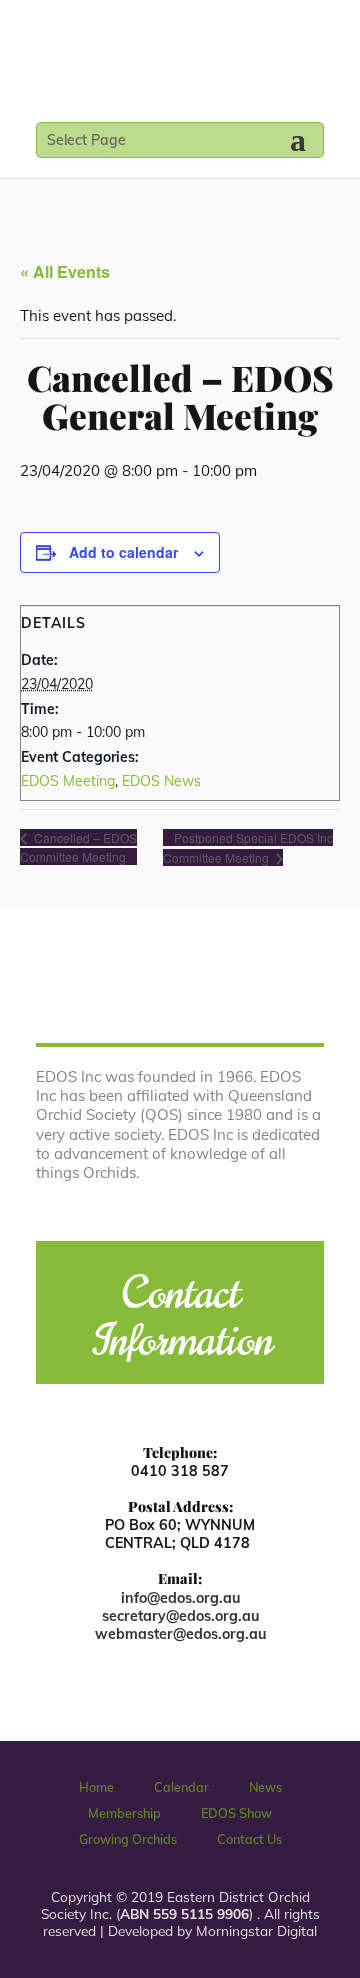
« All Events (65, 271)
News (265, 1787)
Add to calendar (123, 552)
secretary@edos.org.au (180, 1616)
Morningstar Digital (256, 1930)
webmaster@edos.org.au (180, 1634)
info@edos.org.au (180, 1598)
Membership (124, 1813)
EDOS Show (236, 1813)
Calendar (181, 1787)
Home (96, 1787)
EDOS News (161, 781)
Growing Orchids (128, 1839)
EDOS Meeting (68, 781)
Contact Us (249, 1839)
